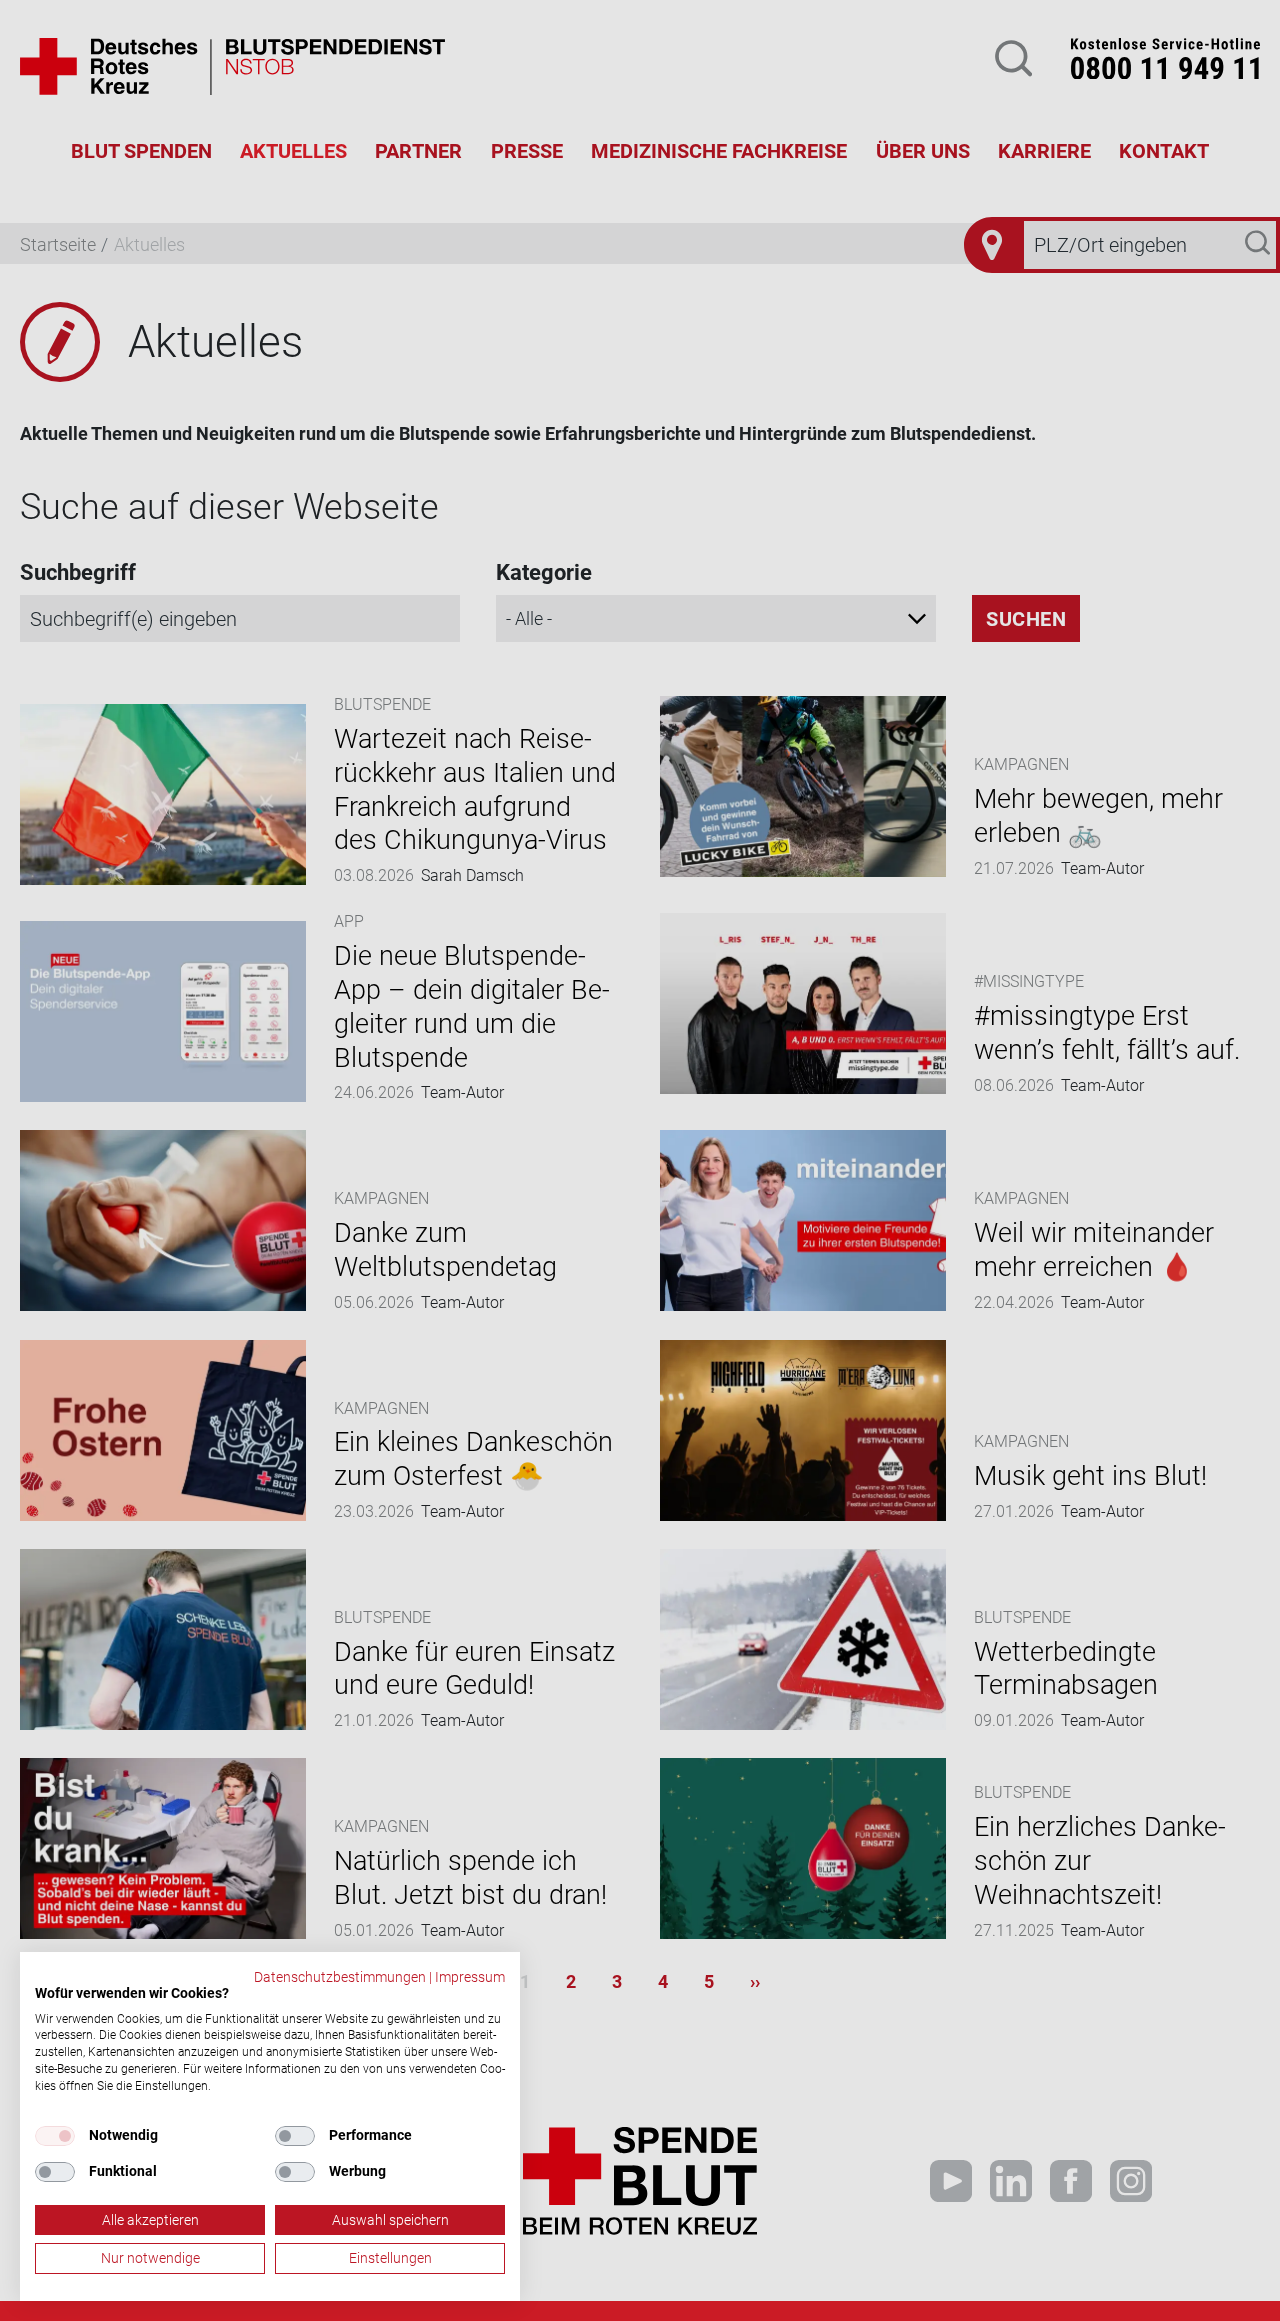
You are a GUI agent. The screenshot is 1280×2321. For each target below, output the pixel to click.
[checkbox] (55, 2136)
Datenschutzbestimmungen (340, 1977)
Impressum (470, 1977)
